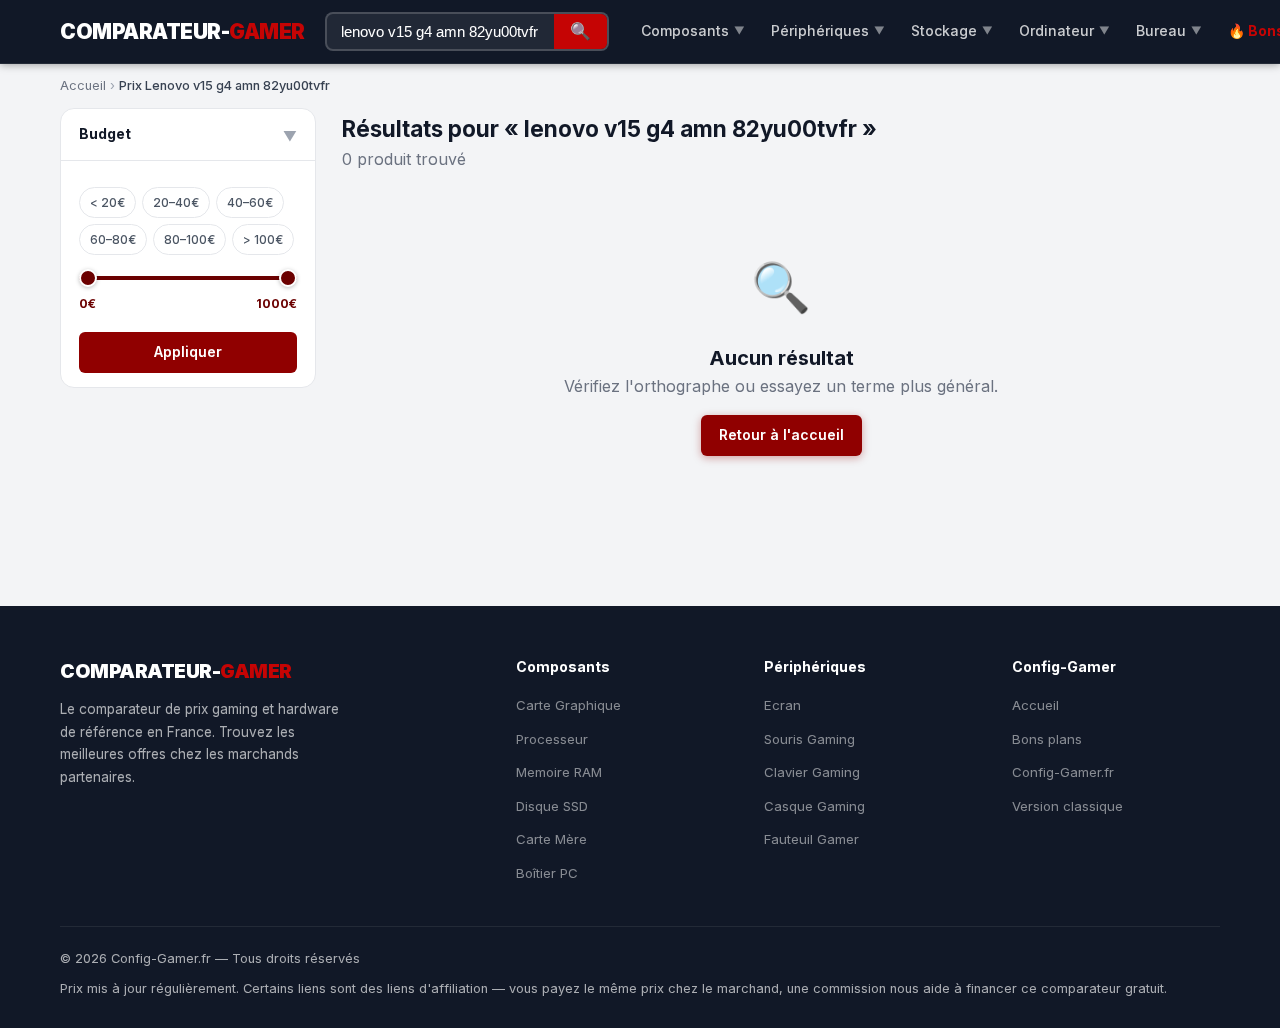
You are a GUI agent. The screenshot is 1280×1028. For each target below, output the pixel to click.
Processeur (552, 739)
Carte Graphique (568, 705)
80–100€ (189, 239)
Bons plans (1047, 739)
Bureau (1169, 30)
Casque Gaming (814, 806)
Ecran (782, 705)
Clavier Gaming (812, 772)
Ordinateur (1064, 30)
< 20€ (107, 202)
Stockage (952, 30)
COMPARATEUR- (182, 31)
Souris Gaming (809, 739)
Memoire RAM (559, 772)
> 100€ (263, 239)
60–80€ (113, 239)
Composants (693, 30)
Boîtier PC (547, 873)
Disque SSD (552, 806)
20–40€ (176, 202)
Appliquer (188, 351)
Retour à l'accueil (781, 434)
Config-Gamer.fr (1063, 772)
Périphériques (828, 30)
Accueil (83, 85)
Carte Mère (551, 839)
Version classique (1067, 806)
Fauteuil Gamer (811, 839)
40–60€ (250, 202)
